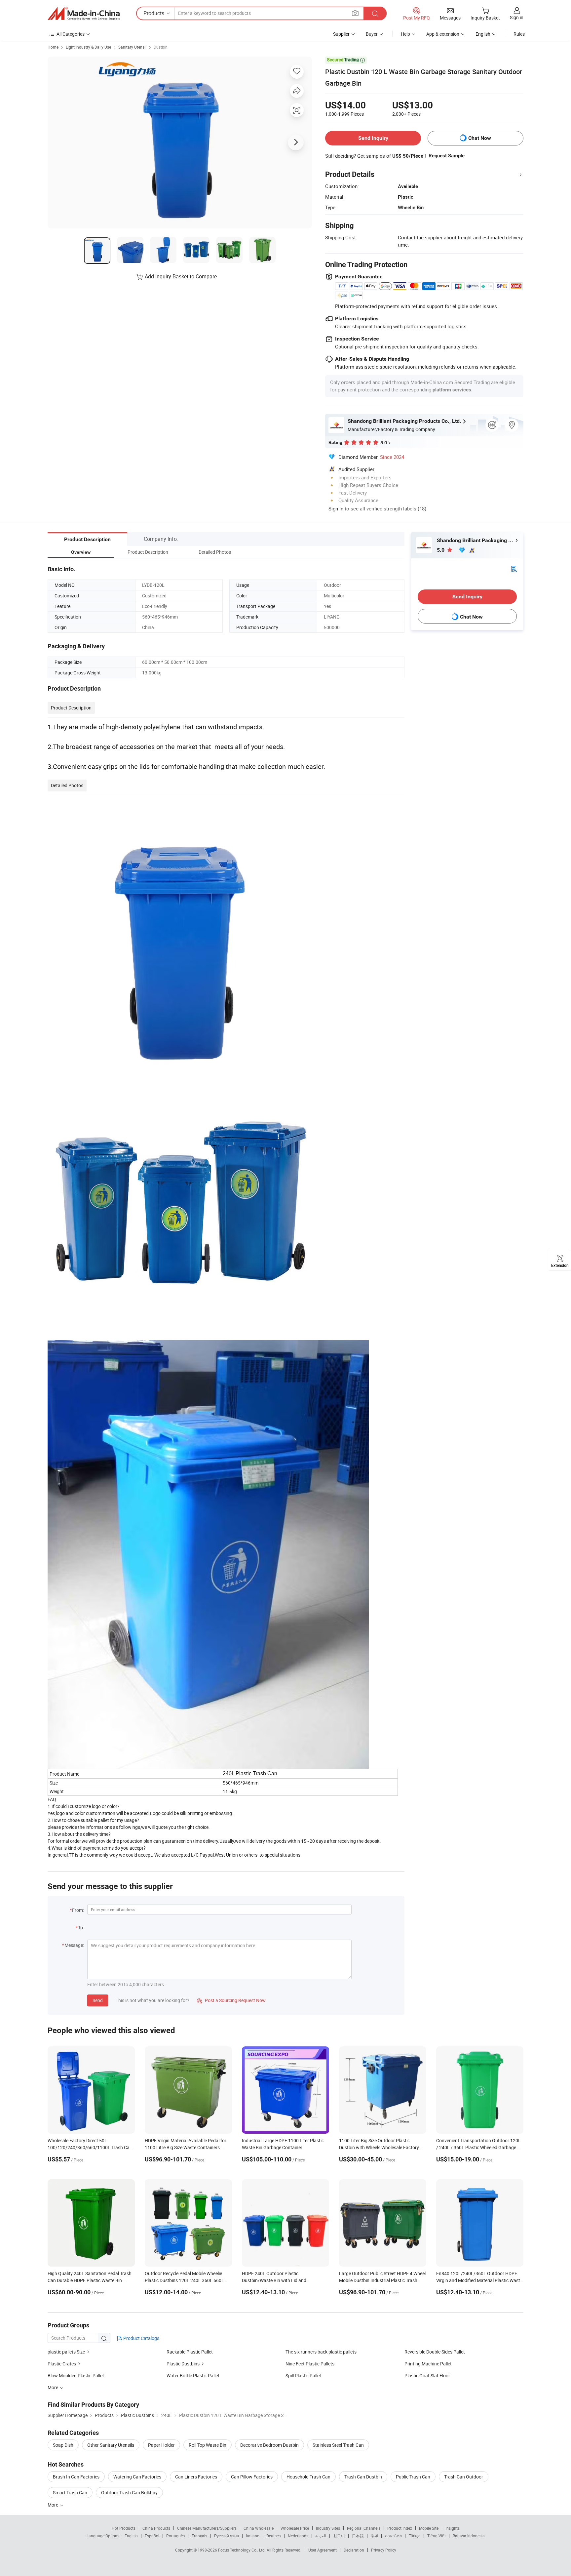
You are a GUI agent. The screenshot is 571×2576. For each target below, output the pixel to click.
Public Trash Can (413, 2477)
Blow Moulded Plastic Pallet (76, 2375)
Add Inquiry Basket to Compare (181, 276)
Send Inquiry (373, 138)
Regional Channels (364, 2528)
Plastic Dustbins (183, 2364)
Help (405, 34)
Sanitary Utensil (132, 47)
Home (53, 47)
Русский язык (227, 2536)
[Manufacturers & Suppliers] (84, 14)
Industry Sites (328, 2528)
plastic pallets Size (66, 2352)
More (53, 2505)
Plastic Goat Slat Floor (427, 2375)
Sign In (336, 508)
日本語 (358, 2536)
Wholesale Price (295, 2528)
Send (98, 2000)
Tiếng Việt (437, 2536)
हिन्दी (374, 2536)
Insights (453, 2528)
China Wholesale (259, 2528)
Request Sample (447, 156)
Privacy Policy (384, 2550)
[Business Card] (514, 568)
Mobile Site (429, 2528)
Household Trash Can (308, 2477)
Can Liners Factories (196, 2477)
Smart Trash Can (70, 2493)
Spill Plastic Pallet (303, 2375)
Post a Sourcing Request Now (231, 2000)
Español (152, 2536)
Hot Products (124, 2528)
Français (199, 2536)
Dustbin (161, 47)
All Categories (71, 34)
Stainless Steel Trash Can (338, 2445)
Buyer (372, 34)
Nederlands (298, 2536)
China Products (156, 2528)
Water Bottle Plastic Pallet (193, 2375)
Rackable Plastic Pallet (190, 2352)
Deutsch (274, 2536)
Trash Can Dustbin (363, 2477)
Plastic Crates (62, 2364)
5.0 (441, 550)
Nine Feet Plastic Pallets (310, 2364)
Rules (519, 34)
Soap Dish (63, 2445)
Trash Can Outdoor (464, 2477)
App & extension (443, 34)
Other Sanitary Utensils (111, 2445)
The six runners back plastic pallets (321, 2352)
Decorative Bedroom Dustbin (269, 2445)
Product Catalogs (141, 2338)
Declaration (354, 2550)
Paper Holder (161, 2445)
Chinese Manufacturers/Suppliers (207, 2528)
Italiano (253, 2536)
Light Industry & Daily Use (88, 47)
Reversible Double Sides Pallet (435, 2352)
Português (175, 2536)
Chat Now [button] (480, 138)
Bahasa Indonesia (469, 2536)
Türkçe (415, 2536)
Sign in (517, 17)
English (131, 2536)
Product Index (400, 2528)
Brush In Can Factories (76, 2477)
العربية (321, 2536)
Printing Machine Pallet (428, 2364)
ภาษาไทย (393, 2536)
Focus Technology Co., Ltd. (242, 2550)
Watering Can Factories (137, 2477)
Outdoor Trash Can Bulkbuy (129, 2493)
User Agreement (323, 2550)
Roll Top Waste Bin (208, 2445)
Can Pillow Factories (252, 2477)
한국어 (339, 2536)
